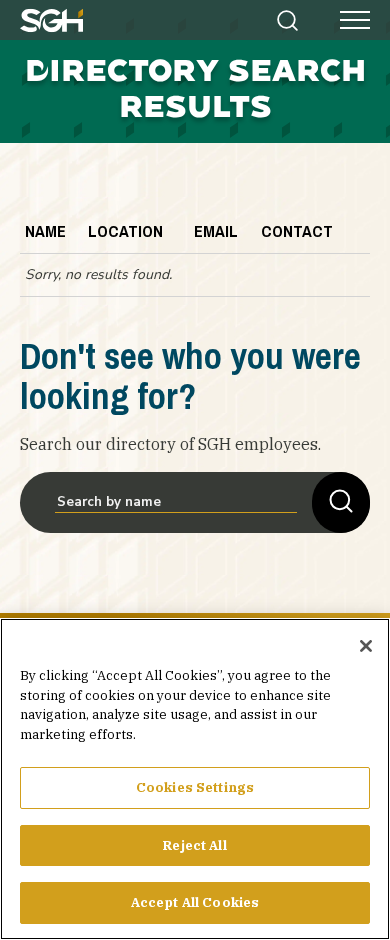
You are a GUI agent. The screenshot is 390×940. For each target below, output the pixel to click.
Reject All (194, 845)
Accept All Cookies (195, 902)
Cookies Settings (195, 787)
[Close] (366, 646)
